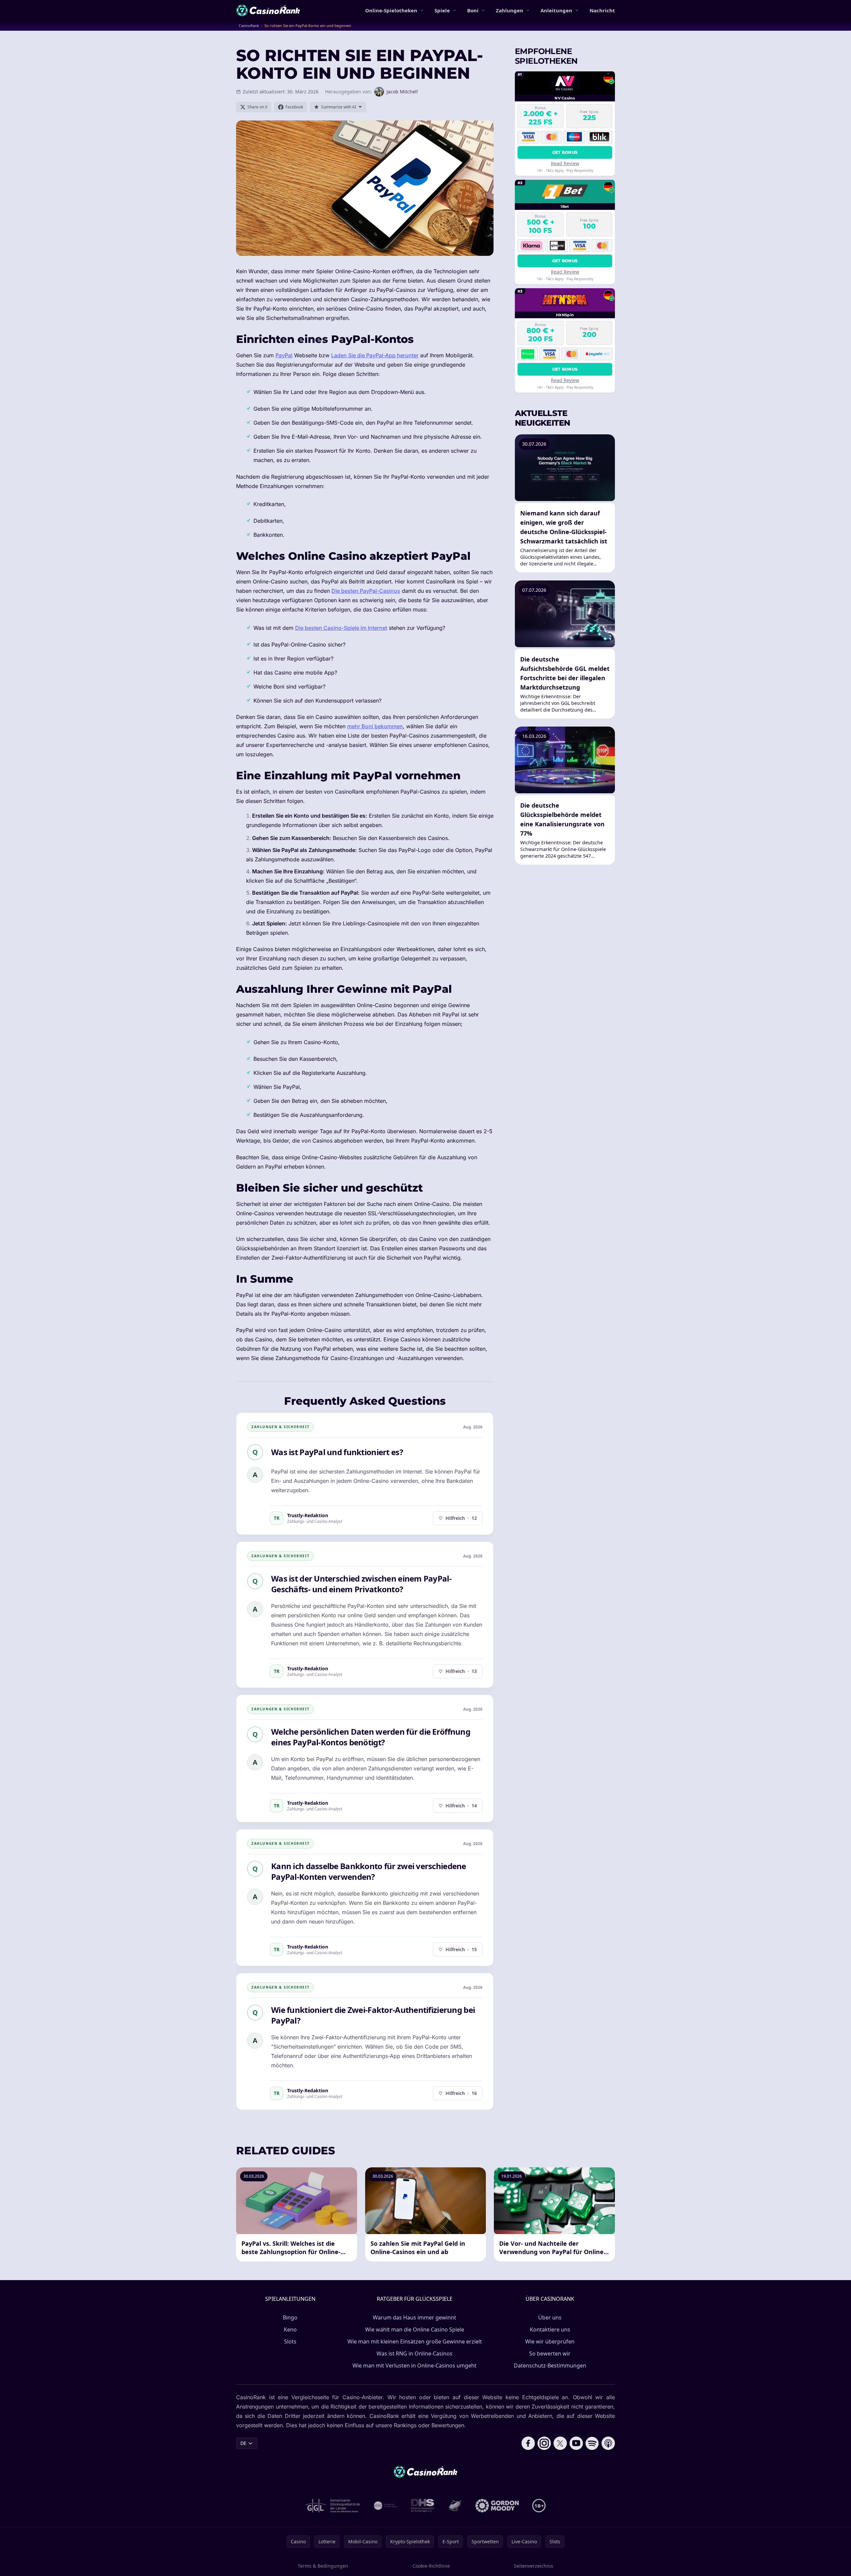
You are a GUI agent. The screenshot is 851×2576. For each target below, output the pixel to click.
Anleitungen (556, 10)
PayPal (284, 355)
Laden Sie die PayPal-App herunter (375, 355)
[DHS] (422, 2506)
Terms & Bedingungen (323, 2566)
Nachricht (602, 10)
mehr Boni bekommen (375, 726)
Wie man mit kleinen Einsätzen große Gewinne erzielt (415, 2341)
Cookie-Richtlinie (431, 2566)
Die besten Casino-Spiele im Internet (341, 628)
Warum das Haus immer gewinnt (414, 2317)
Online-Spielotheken (391, 10)
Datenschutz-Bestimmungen (550, 2366)
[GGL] (333, 2506)
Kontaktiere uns (550, 2329)
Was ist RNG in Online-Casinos (414, 2353)
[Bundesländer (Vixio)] (386, 2506)
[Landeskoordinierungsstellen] (455, 2506)
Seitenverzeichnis (534, 2566)
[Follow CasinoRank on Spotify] (592, 2443)
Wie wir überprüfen (550, 2341)
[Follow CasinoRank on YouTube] (576, 2443)
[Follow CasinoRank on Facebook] (528, 2443)
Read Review (565, 163)
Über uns (550, 2317)
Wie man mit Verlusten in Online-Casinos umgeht (414, 2366)
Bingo (290, 2317)
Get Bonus (565, 152)
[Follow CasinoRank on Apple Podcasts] (608, 2443)
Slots (290, 2341)
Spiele (442, 10)
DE (243, 2443)
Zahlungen (510, 10)
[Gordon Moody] (497, 2506)
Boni (473, 10)
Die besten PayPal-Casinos (366, 591)
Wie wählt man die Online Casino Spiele (415, 2329)
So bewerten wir (550, 2353)
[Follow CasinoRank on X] (560, 2443)
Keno (290, 2329)
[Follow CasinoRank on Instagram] (544, 2443)
